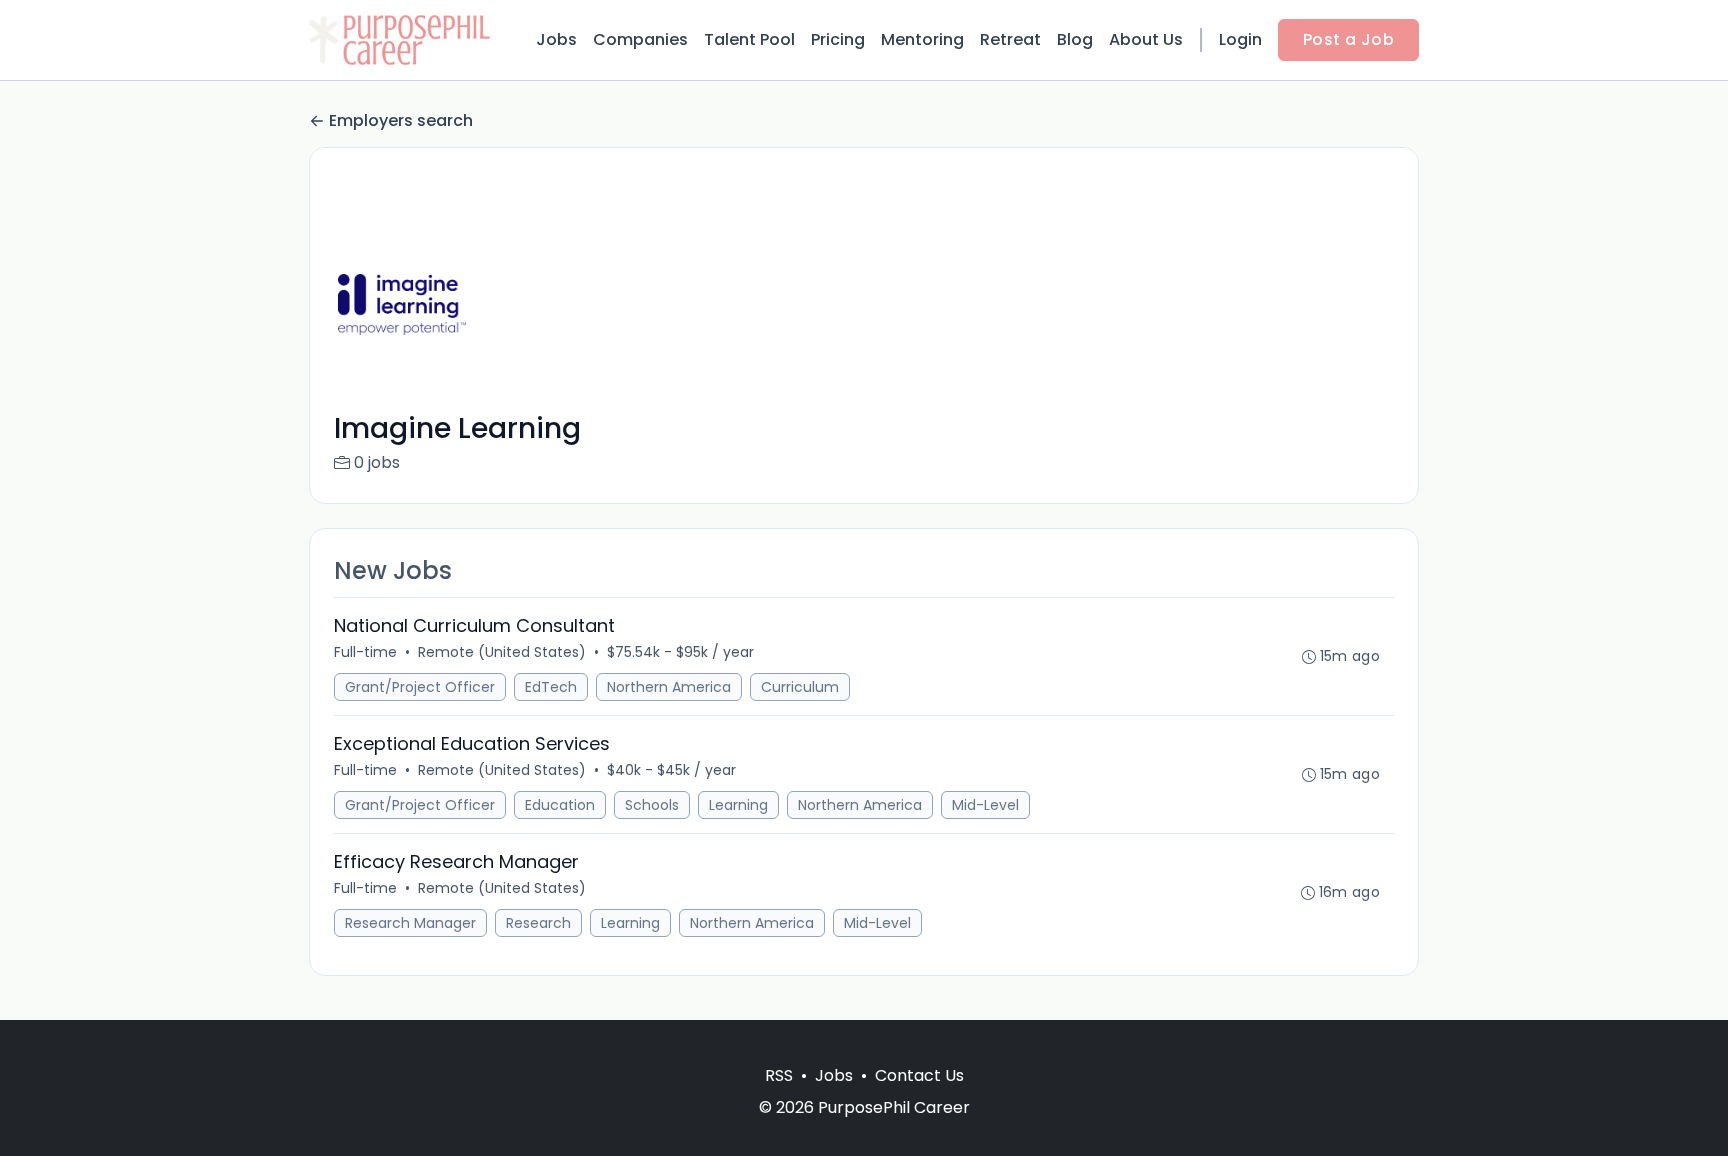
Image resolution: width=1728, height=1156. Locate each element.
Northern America (669, 687)
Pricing (838, 39)
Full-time (365, 652)
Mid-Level (985, 805)
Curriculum (800, 687)
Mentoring (922, 39)
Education (560, 805)
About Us (1146, 39)
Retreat (1010, 39)
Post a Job (1348, 39)
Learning (738, 805)
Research (538, 923)
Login (1240, 39)
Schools (652, 805)
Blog (1075, 39)
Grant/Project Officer (420, 687)
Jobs (556, 39)
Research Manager (410, 923)
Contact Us (919, 1075)
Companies (640, 39)
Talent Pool (749, 39)
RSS (779, 1075)
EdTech (551, 687)
